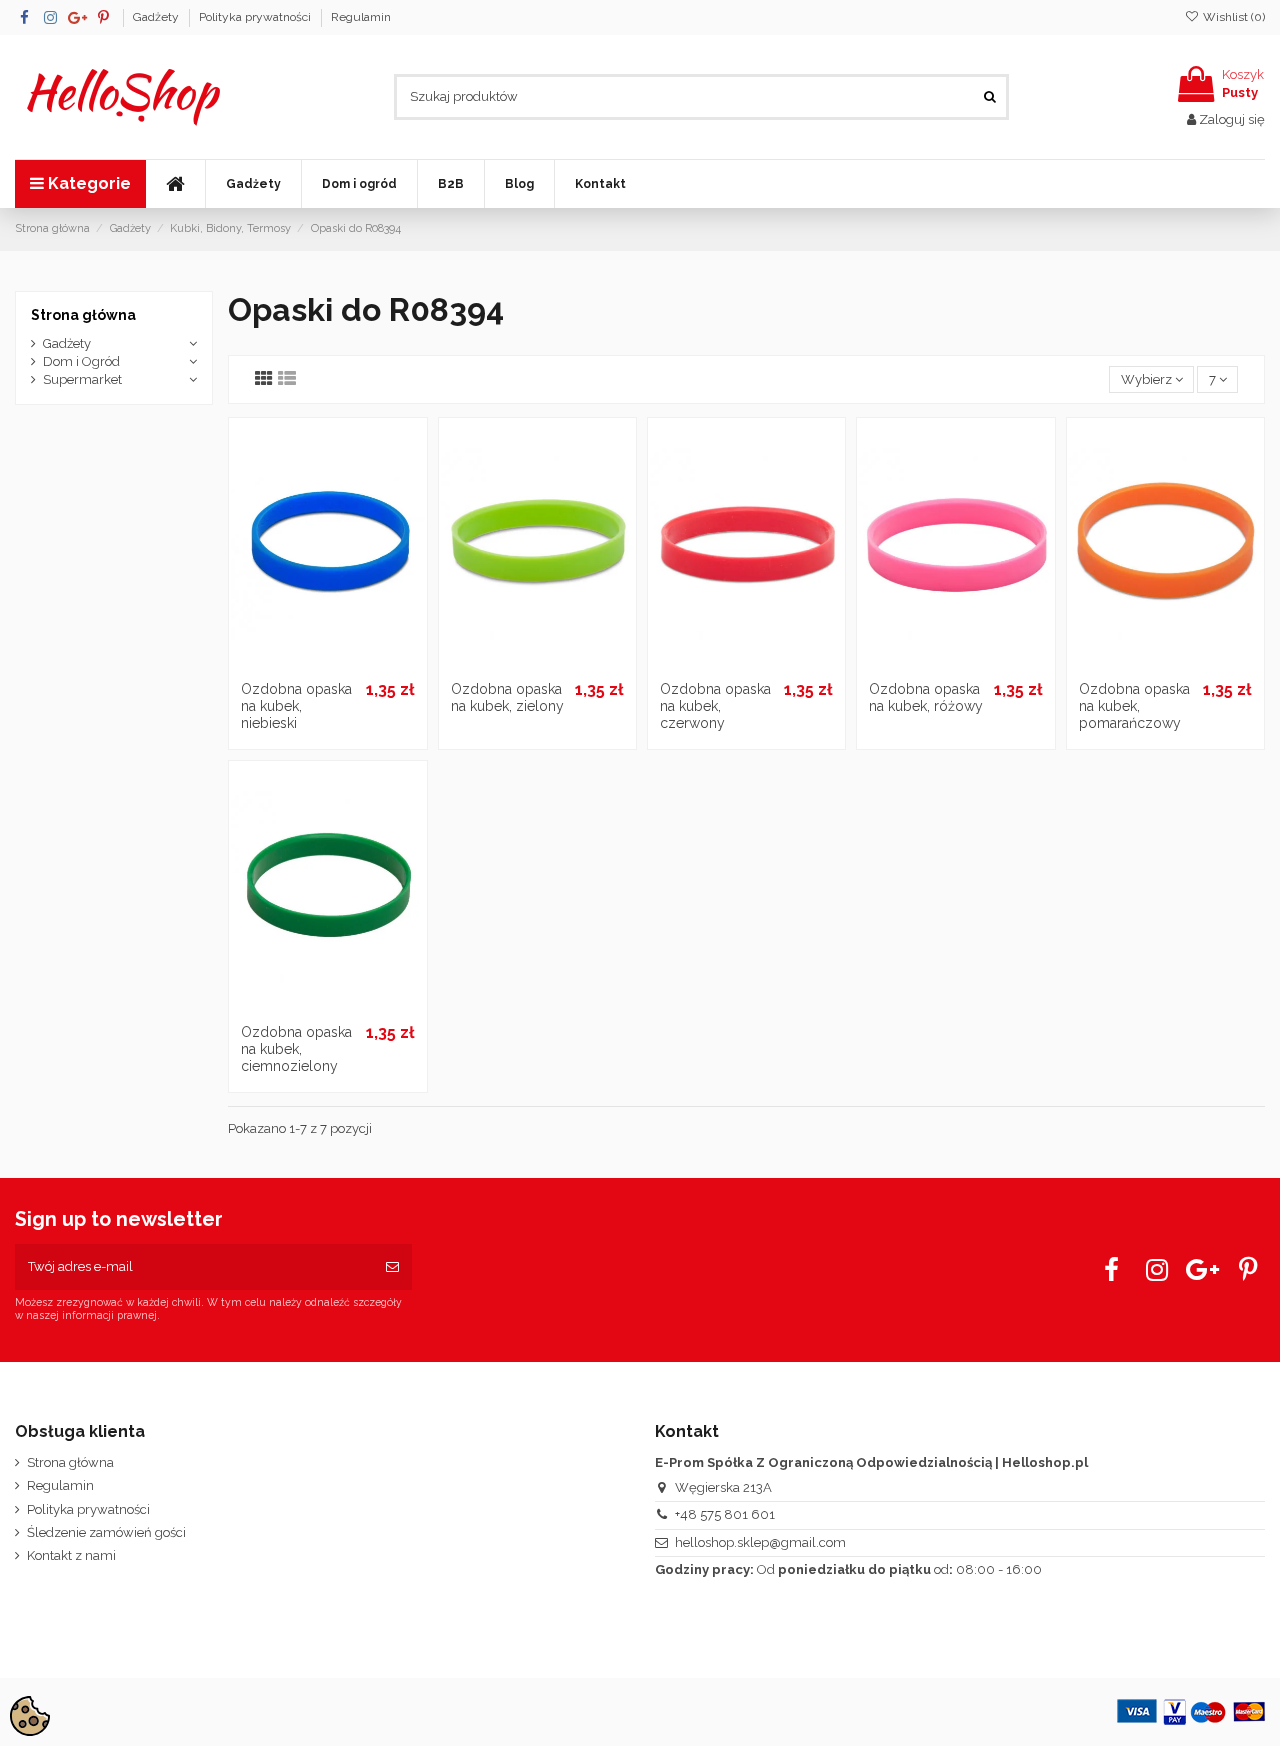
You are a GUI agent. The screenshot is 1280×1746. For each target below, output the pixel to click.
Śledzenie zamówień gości (106, 1532)
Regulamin (361, 17)
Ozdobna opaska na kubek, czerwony (715, 706)
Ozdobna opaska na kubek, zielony (507, 697)
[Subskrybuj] (392, 1267)
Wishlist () (1232, 17)
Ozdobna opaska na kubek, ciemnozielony (296, 1049)
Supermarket (82, 379)
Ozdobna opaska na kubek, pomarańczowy (1134, 706)
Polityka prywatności (256, 17)
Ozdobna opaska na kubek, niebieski (296, 706)
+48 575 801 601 (725, 1514)
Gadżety (157, 17)
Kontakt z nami (71, 1555)
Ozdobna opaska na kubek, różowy (926, 697)
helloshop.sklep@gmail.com (760, 1542)
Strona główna (83, 315)
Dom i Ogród (81, 361)
